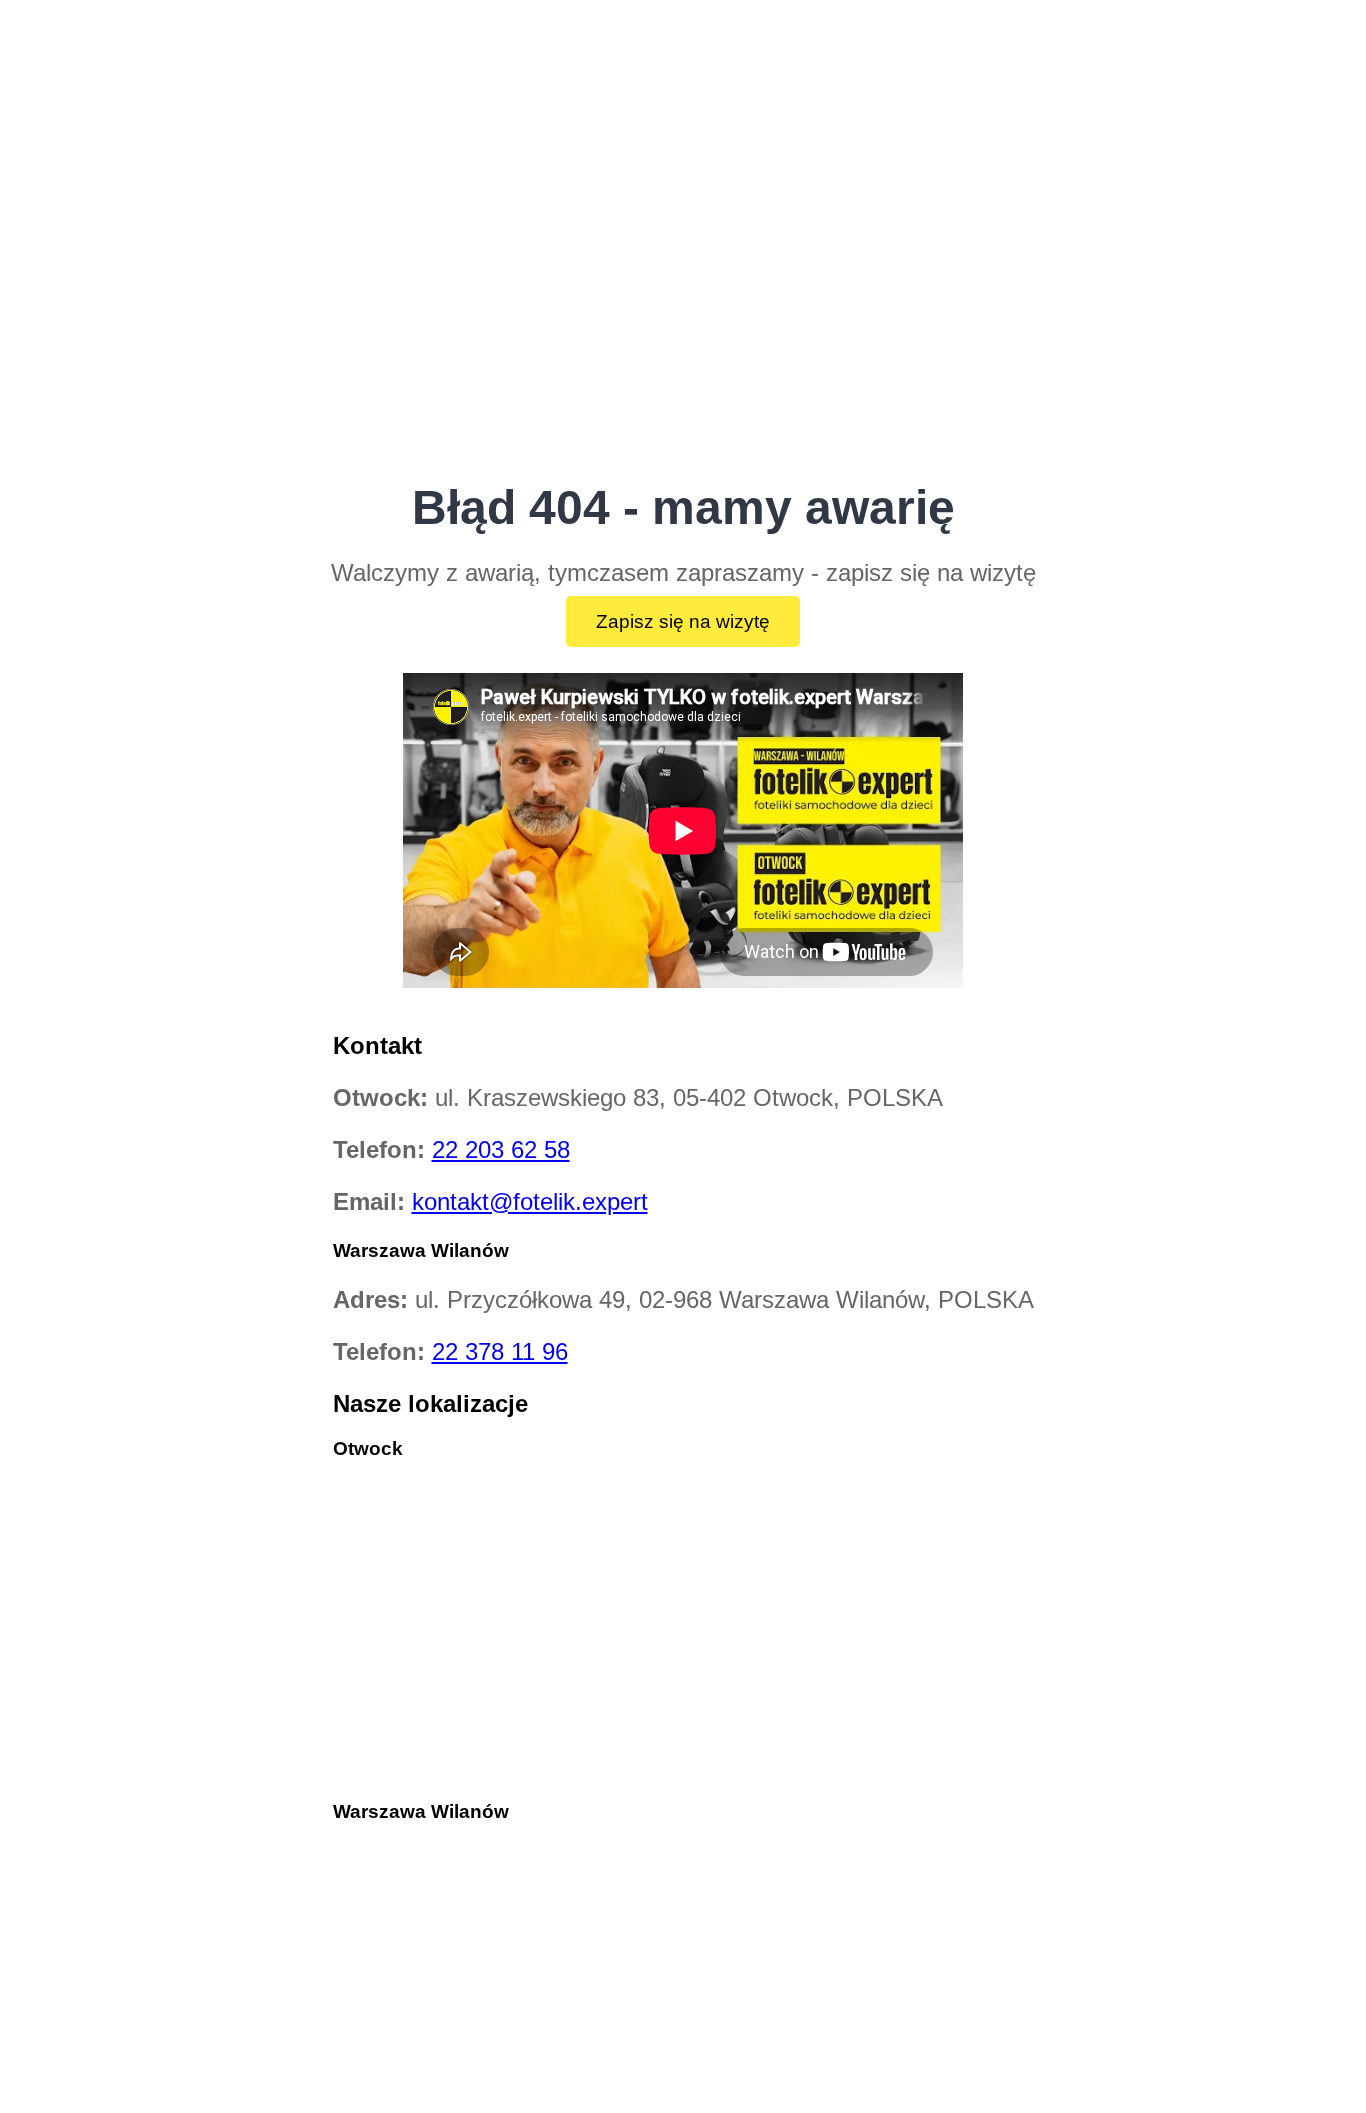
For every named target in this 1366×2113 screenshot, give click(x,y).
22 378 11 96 (500, 1351)
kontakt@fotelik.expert (530, 1201)
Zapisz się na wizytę (683, 621)
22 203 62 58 (501, 1149)
